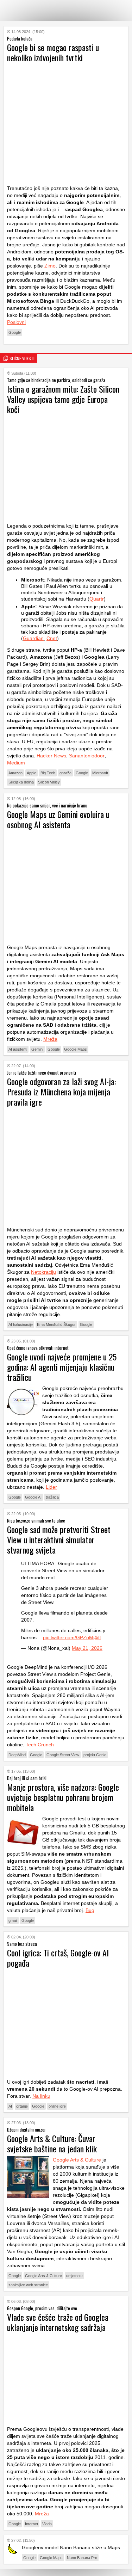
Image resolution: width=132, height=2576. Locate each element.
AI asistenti (18, 1049)
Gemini (37, 1049)
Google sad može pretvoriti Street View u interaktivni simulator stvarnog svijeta (59, 1539)
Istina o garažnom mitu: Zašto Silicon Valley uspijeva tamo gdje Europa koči (63, 399)
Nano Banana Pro (82, 2558)
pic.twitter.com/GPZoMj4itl (72, 1637)
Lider (51, 1487)
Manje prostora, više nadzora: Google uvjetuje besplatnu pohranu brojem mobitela (63, 1797)
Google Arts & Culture (77, 2160)
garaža (65, 773)
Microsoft (100, 773)
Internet (32, 2524)
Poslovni (16, 322)
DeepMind (17, 1755)
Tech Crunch (40, 1745)
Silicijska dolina (21, 782)
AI (10, 2106)
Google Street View (63, 1755)
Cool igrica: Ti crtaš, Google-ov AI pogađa (58, 1958)
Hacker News (51, 756)
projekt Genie (95, 1755)
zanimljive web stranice (28, 2285)
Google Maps (76, 1049)
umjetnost (74, 2276)
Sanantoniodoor (87, 756)
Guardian (33, 638)
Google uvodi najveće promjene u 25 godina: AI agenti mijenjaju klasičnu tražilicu (62, 1367)
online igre (57, 2106)
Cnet (52, 638)
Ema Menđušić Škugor (56, 1324)
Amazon (15, 773)
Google (15, 332)
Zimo (50, 266)
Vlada (47, 2524)
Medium (16, 763)
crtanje (22, 2106)
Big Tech (48, 773)
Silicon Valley (49, 782)
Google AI (33, 1497)
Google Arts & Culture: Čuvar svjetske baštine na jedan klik (52, 2143)
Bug (90, 1910)
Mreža (50, 1039)
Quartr (97, 599)
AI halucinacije (21, 1324)
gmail (13, 1920)
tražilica (52, 1497)
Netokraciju (43, 1272)
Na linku (41, 2096)
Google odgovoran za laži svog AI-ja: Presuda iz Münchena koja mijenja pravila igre (61, 1092)
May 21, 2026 (87, 1648)
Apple (32, 773)
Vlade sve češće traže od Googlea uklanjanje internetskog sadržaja (58, 2322)
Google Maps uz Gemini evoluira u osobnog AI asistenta (58, 819)
